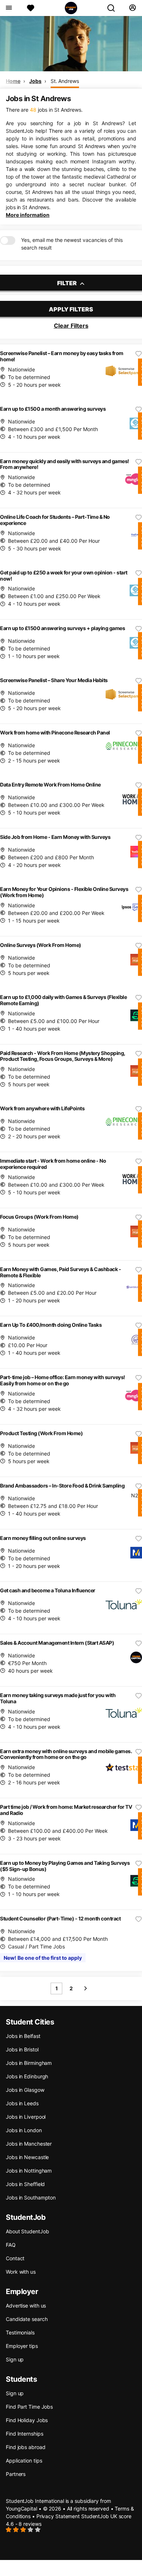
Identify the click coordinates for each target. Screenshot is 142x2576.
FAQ (11, 2245)
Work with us (21, 2272)
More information (28, 215)
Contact (15, 2258)
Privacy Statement (58, 2516)
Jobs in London (24, 2130)
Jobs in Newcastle (27, 2157)
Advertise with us (26, 2306)
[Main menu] (9, 8)
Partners (16, 2474)
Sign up (15, 2359)
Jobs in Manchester (29, 2144)
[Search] (114, 8)
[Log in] (132, 8)
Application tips (24, 2460)
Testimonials (20, 2332)
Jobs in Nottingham (29, 2171)
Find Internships (24, 2434)
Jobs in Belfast (23, 2036)
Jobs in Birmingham (29, 2063)
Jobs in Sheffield (25, 2184)
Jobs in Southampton (31, 2197)
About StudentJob (27, 2231)
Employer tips (22, 2346)
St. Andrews (65, 81)
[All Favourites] (31, 8)
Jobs (35, 81)
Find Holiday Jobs (27, 2420)
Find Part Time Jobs (29, 2407)
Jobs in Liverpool (26, 2117)
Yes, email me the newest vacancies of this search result (72, 244)
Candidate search (27, 2319)
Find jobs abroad (25, 2447)
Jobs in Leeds (22, 2103)
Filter (68, 283)
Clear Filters (71, 326)
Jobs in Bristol (22, 2049)
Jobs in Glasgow (25, 2090)
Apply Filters (71, 309)
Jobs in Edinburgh (27, 2076)
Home (13, 81)
